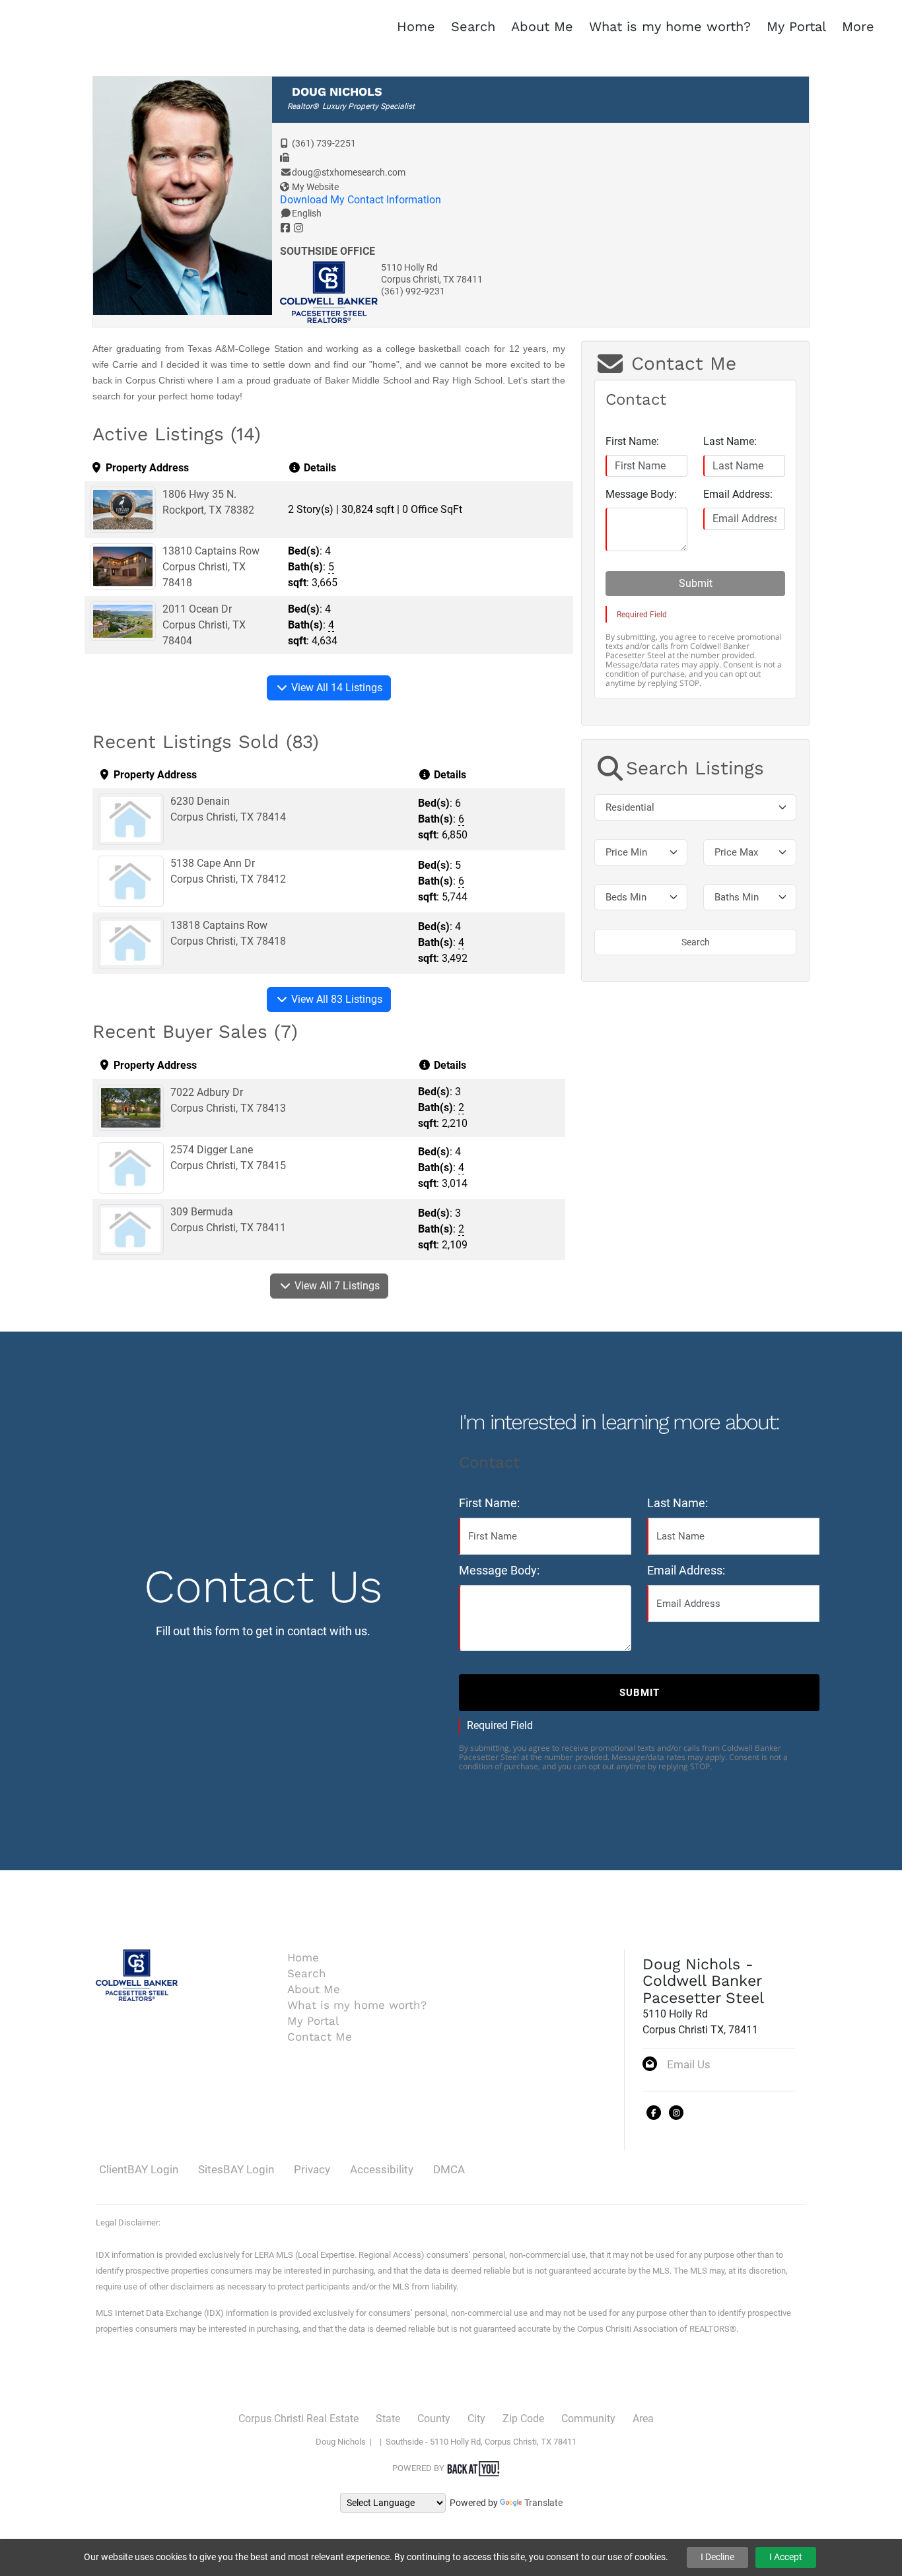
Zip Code (523, 2419)
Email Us (689, 2064)
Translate (543, 2503)
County (434, 2419)
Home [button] (416, 26)
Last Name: (730, 441)
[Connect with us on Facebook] (654, 2113)
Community (588, 2419)
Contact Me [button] (320, 2037)
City (476, 2419)
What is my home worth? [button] (670, 26)
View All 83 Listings (335, 999)
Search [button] (473, 26)
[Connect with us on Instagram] (676, 2113)
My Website (315, 187)
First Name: (632, 441)
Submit (696, 583)
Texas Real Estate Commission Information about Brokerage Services (300, 2384)
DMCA (449, 2169)
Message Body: (641, 494)
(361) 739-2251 (324, 143)
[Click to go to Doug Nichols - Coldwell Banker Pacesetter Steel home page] (35, 25)
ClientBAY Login (139, 2169)
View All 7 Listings (336, 1286)
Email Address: (738, 494)
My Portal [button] (796, 26)
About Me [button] (542, 26)
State (388, 2419)
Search (696, 942)
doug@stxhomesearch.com (349, 172)
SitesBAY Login (236, 2169)
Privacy (312, 2169)
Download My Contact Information (361, 200)
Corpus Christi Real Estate (298, 2419)
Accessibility (382, 2169)
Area (643, 2419)
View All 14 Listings (335, 688)
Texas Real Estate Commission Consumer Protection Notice (271, 2356)
